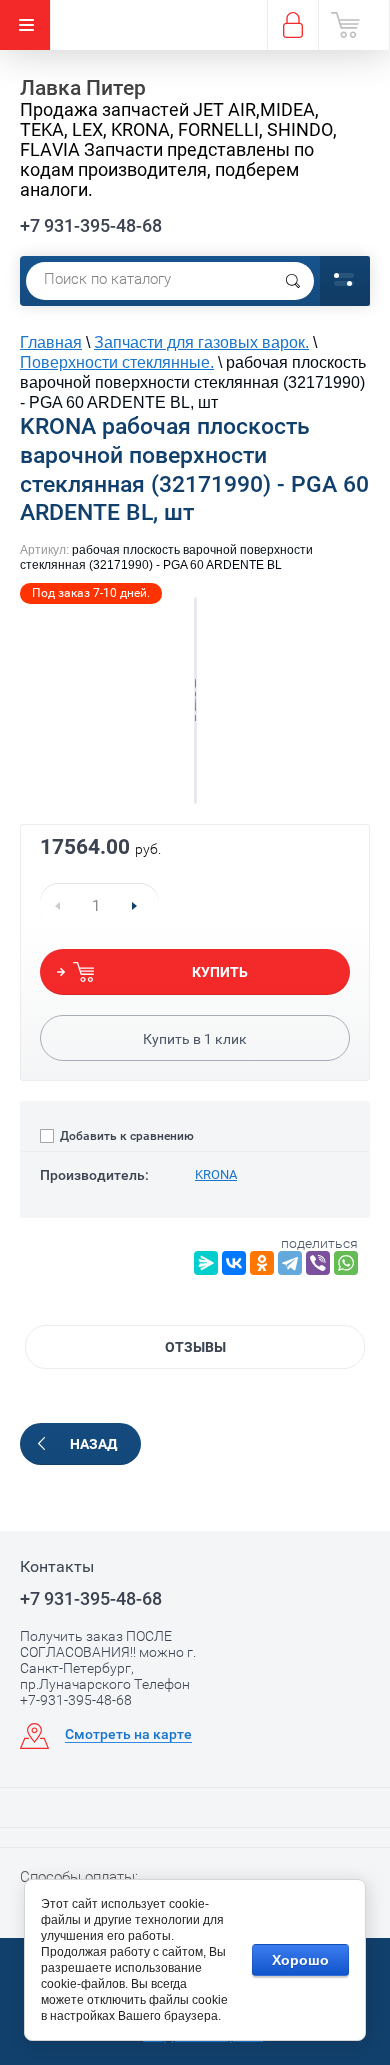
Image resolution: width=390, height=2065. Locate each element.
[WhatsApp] (346, 1263)
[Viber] (318, 1263)
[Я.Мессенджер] (206, 1263)
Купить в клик (195, 1039)
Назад (93, 1444)
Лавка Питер (83, 88)
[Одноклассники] (262, 1263)
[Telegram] (290, 1263)
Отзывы (195, 1347)
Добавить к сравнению (125, 1136)
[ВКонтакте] (234, 1263)
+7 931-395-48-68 (91, 225)
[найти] (293, 281)
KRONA (216, 1174)
